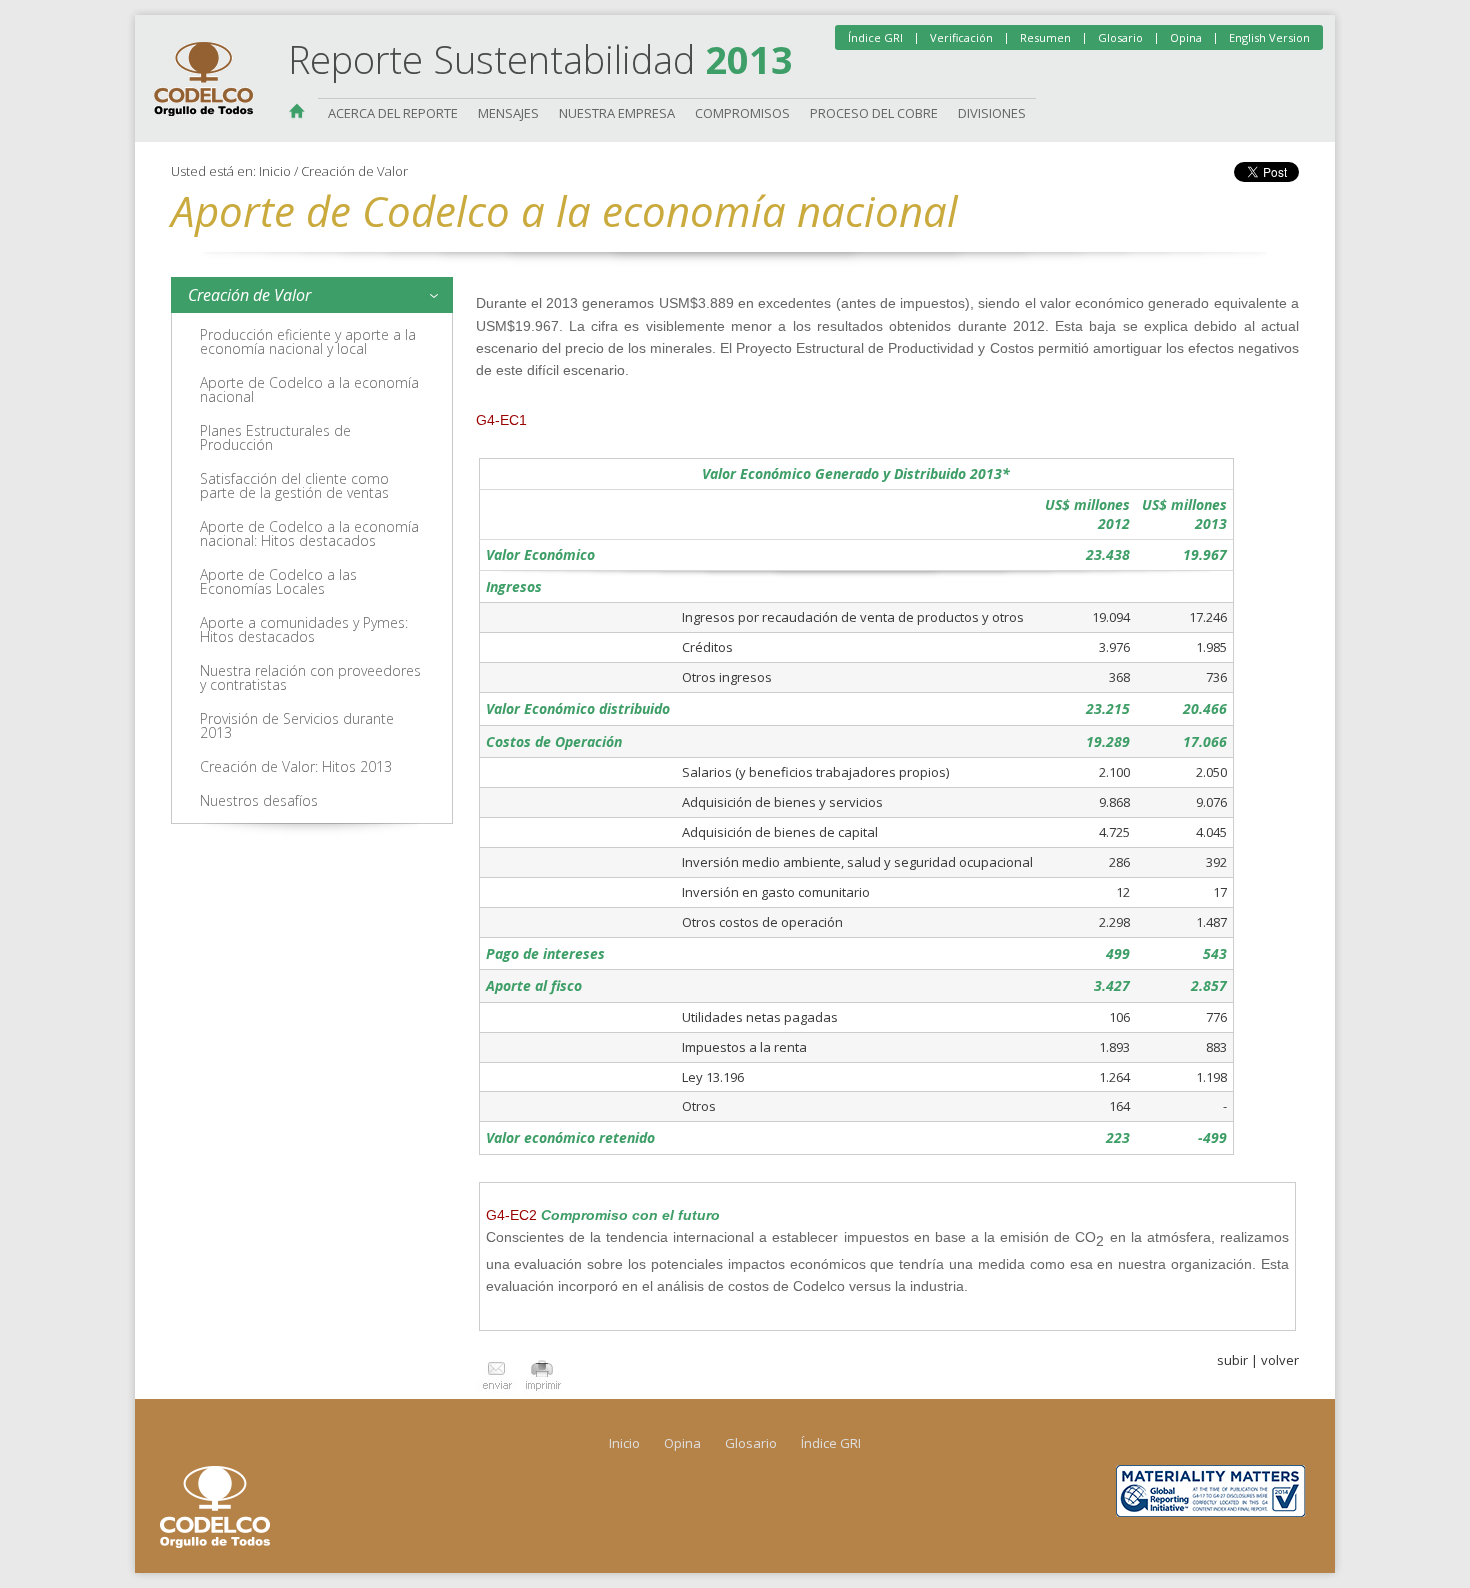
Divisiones (992, 113)
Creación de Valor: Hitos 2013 (296, 766)
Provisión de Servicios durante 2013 (297, 725)
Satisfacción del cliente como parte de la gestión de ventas (294, 485)
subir (1232, 1360)
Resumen (1045, 37)
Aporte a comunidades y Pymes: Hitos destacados (304, 629)
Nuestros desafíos (259, 800)
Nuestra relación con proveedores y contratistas (310, 677)
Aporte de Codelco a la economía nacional (309, 389)
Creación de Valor (354, 171)
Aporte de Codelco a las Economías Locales (278, 581)
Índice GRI (875, 37)
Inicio (303, 112)
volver (1280, 1360)
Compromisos (742, 113)
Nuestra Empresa (617, 113)
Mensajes (508, 113)
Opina (1186, 37)
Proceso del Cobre (874, 113)
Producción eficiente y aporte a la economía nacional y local (308, 341)
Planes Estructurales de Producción (275, 437)
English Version (1269, 37)
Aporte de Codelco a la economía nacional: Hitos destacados (309, 533)
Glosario (1120, 37)
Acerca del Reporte (393, 113)
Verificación (961, 37)
